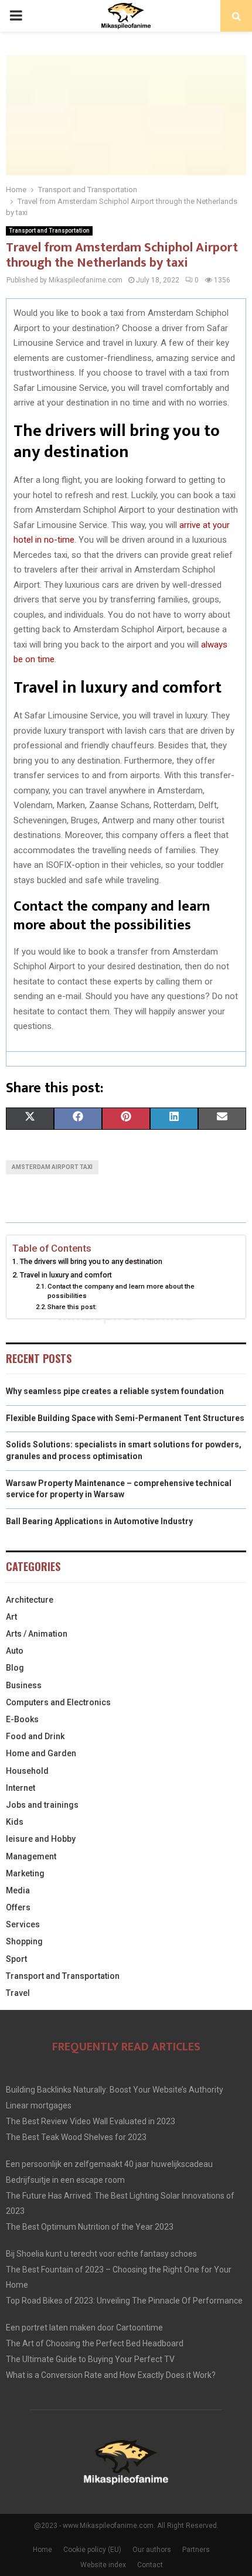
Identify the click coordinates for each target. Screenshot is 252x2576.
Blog (15, 1668)
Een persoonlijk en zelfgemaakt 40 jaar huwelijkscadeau (109, 2164)
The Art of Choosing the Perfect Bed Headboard (95, 2343)
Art (11, 1617)
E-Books (22, 1719)
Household (27, 1771)
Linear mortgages (39, 2105)
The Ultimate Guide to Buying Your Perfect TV (90, 2359)
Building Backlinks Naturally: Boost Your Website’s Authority (115, 2090)
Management (31, 1856)
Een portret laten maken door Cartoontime (84, 2328)
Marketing (25, 1873)
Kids (15, 1822)
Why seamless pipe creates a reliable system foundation (115, 1391)
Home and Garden (41, 1753)
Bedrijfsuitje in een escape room (65, 2180)
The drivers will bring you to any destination (91, 1261)
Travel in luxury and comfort (66, 1275)
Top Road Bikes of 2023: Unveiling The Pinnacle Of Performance (124, 2301)
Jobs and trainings (42, 1805)
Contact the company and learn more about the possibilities (121, 1291)
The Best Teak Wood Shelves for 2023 (76, 2137)
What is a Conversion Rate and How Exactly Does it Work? (111, 2375)
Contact (150, 2565)
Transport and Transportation (49, 231)
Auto (15, 1651)
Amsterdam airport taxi (52, 1167)
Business (24, 1685)
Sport (16, 1959)
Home (42, 2550)
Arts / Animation (37, 1634)
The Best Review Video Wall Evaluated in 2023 (91, 2121)
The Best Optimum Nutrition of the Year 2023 (90, 2227)
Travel (18, 1993)
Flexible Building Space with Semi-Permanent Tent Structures (125, 1418)
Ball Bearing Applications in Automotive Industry (99, 1521)
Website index (103, 2565)
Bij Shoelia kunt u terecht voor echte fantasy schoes (101, 2254)
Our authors (152, 2550)
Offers (18, 1907)
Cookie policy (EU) (92, 2550)
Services (23, 1924)
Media (18, 1890)
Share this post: (72, 1307)
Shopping (24, 1941)
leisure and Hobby (41, 1839)
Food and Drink (35, 1736)
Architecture (30, 1600)
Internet (21, 1788)
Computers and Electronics (58, 1702)
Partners (196, 2550)
